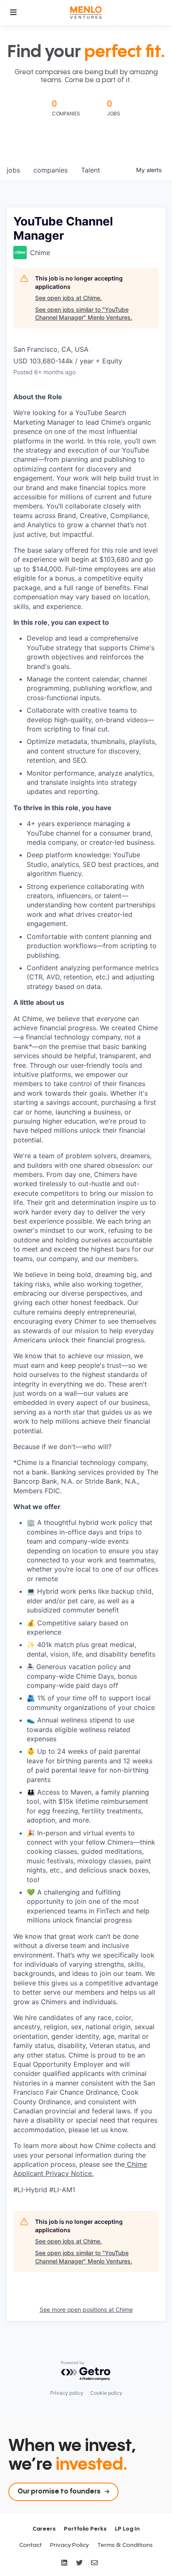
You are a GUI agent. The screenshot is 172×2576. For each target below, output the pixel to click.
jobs (13, 170)
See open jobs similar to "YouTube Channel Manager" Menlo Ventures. (84, 314)
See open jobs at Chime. (68, 298)
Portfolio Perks (85, 2529)
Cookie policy (106, 2393)
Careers (44, 2529)
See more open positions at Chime (86, 2309)
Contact (30, 2545)
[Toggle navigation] (13, 13)
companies (51, 170)
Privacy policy (67, 2393)
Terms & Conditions (125, 2545)
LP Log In (127, 2529)
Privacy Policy (70, 2545)
